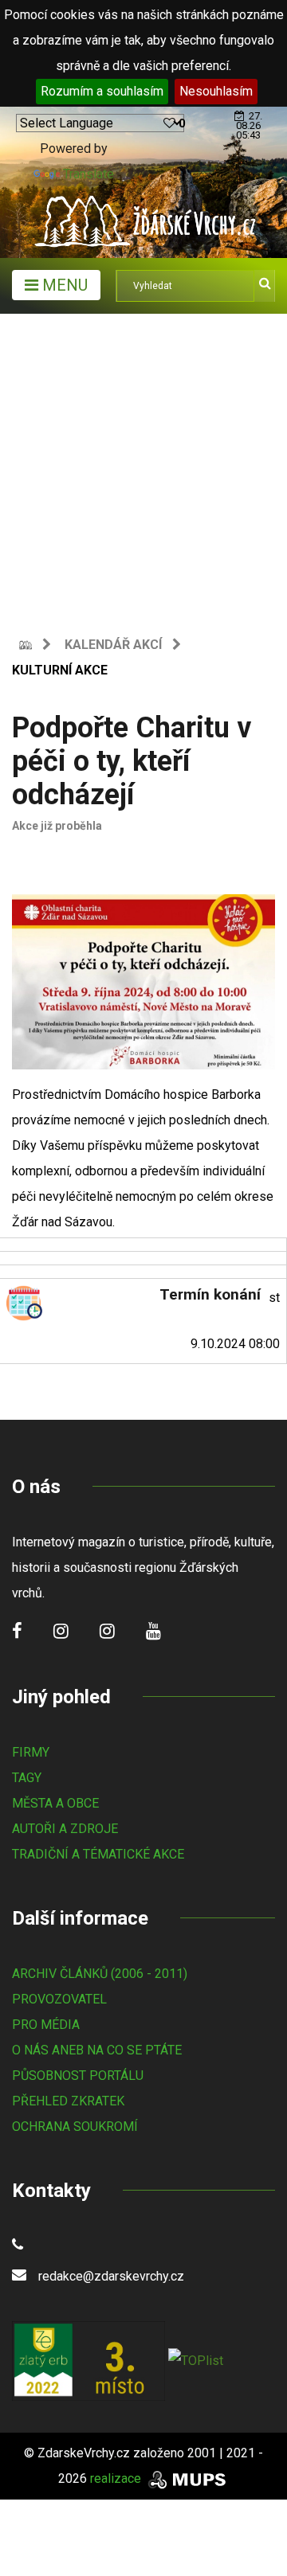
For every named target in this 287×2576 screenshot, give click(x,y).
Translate (88, 174)
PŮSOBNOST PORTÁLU (78, 2076)
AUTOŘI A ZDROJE (65, 1829)
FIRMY (31, 1752)
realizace (117, 2478)
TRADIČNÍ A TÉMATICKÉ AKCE (98, 1854)
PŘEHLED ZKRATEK (68, 2101)
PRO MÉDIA (46, 2025)
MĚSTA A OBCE (55, 1803)
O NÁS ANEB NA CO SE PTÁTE (97, 2050)
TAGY (27, 1778)
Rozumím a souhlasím (102, 91)
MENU (63, 285)
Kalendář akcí (113, 645)
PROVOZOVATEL (59, 1999)
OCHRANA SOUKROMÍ (75, 2126)
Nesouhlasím (216, 91)
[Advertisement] (143, 465)
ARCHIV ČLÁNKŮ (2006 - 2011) (100, 1974)
